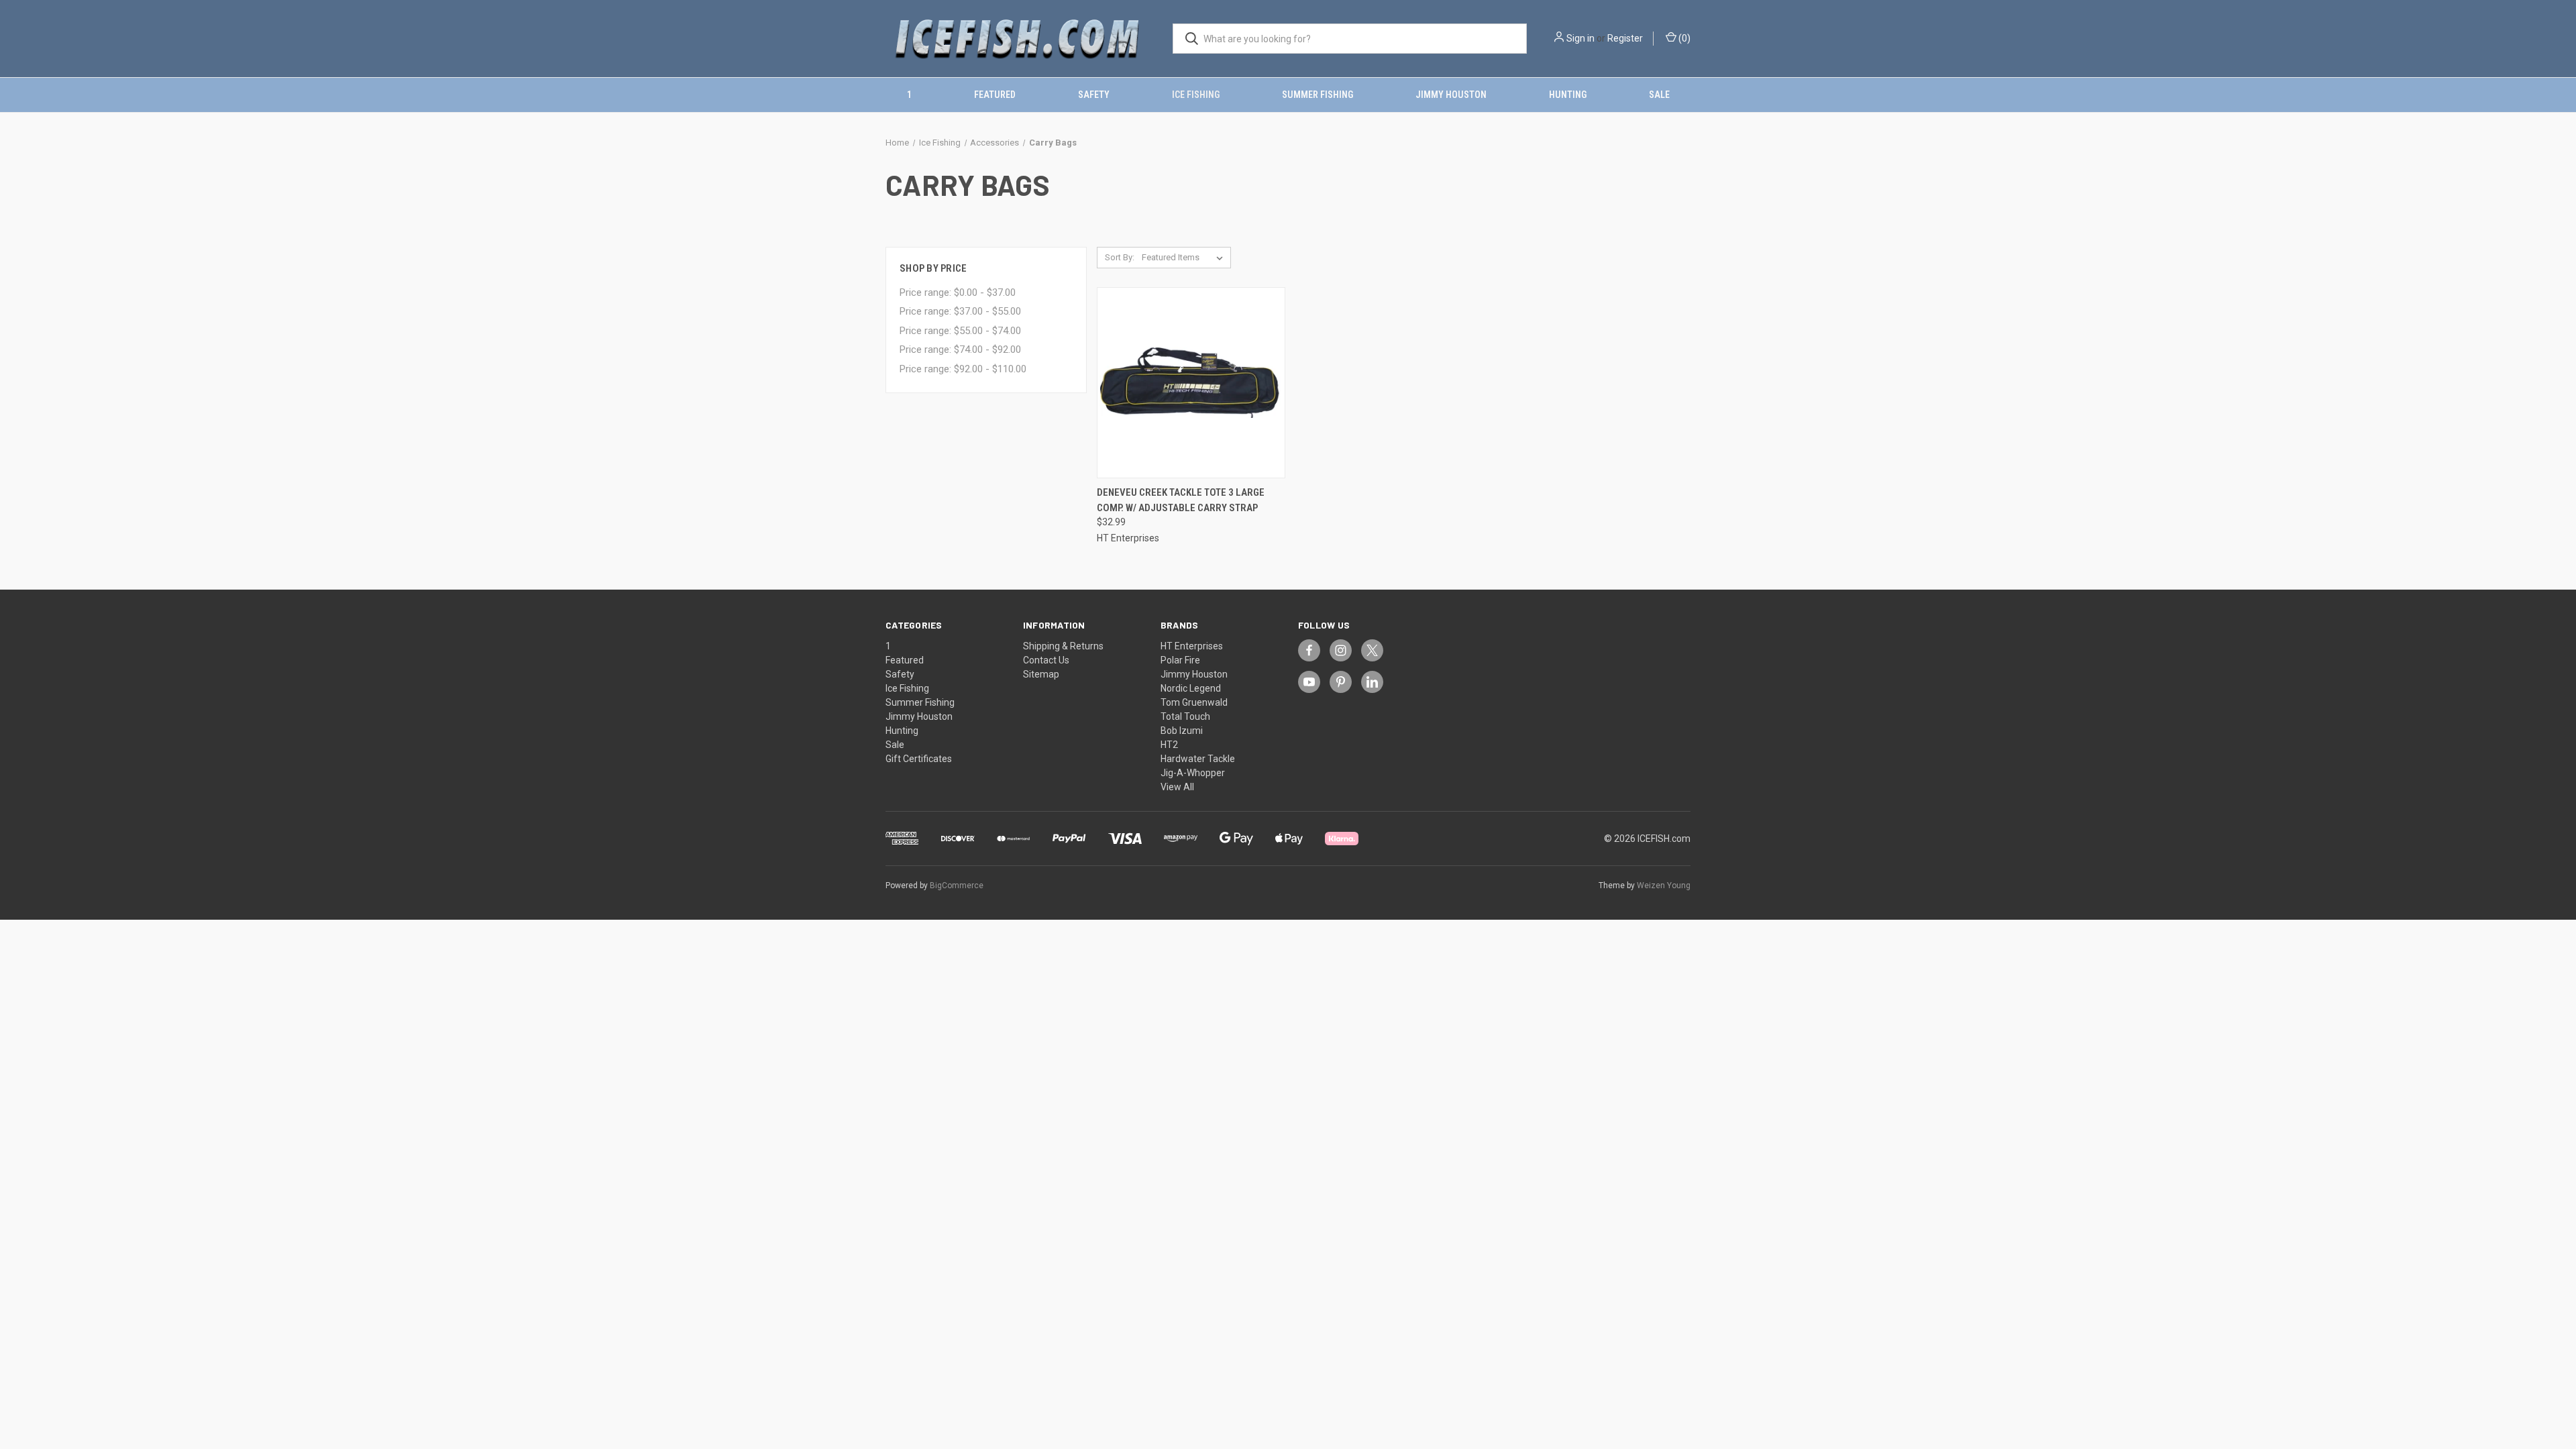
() (1683, 38)
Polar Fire (1180, 660)
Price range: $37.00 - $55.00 (960, 311)
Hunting (1568, 95)
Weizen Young (1664, 885)
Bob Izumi (1182, 731)
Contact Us (1046, 660)
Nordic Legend (1191, 688)
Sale (1659, 95)
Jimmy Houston (1451, 95)
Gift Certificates (919, 759)
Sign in (1580, 38)
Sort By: (1120, 257)
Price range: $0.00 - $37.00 (958, 292)
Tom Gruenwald (1194, 702)
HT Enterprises (1192, 646)
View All (1177, 787)
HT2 (1169, 745)
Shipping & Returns (1063, 646)
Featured (995, 95)
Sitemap (1041, 674)
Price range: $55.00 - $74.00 (960, 331)
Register (1625, 38)
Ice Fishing (1196, 95)
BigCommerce (957, 885)
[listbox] (1185, 258)
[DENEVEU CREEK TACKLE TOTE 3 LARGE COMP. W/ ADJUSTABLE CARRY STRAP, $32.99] (1191, 383)
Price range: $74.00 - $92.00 (960, 350)
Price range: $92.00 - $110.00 (963, 369)
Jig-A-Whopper (1193, 773)
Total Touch (1185, 716)
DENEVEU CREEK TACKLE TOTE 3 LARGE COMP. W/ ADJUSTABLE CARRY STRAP (1181, 500)
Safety (1094, 95)
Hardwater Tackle (1198, 759)
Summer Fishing (1318, 95)
